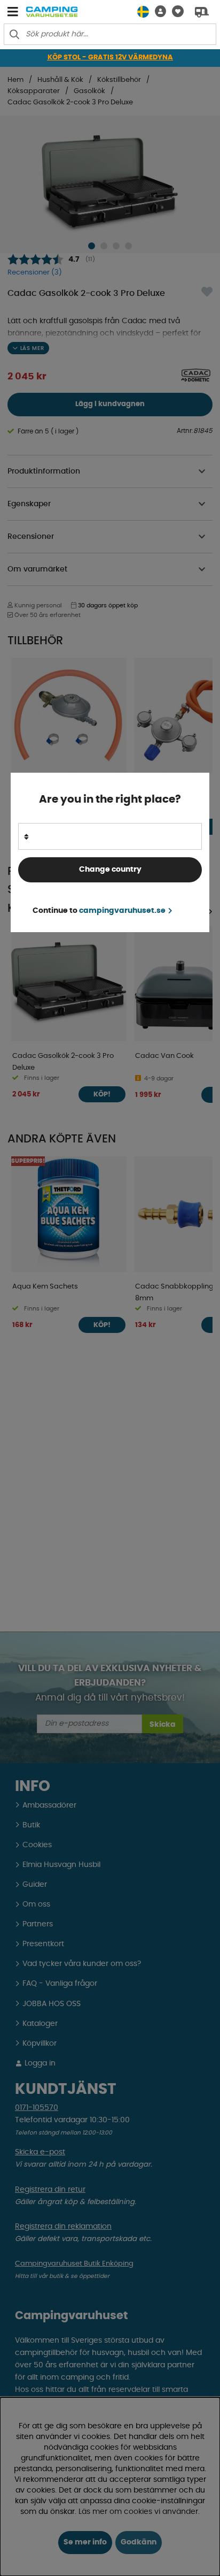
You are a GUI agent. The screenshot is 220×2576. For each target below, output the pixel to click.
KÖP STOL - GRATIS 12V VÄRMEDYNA (110, 58)
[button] (158, 12)
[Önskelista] (175, 12)
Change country (110, 870)
